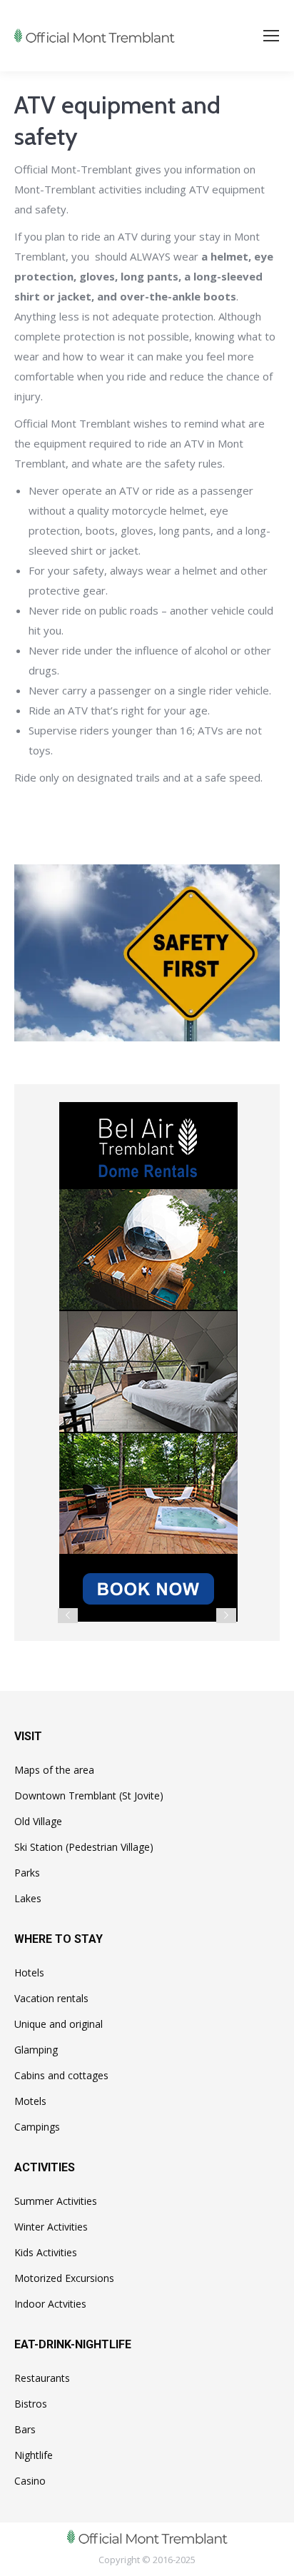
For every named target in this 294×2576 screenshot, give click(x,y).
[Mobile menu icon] (271, 36)
